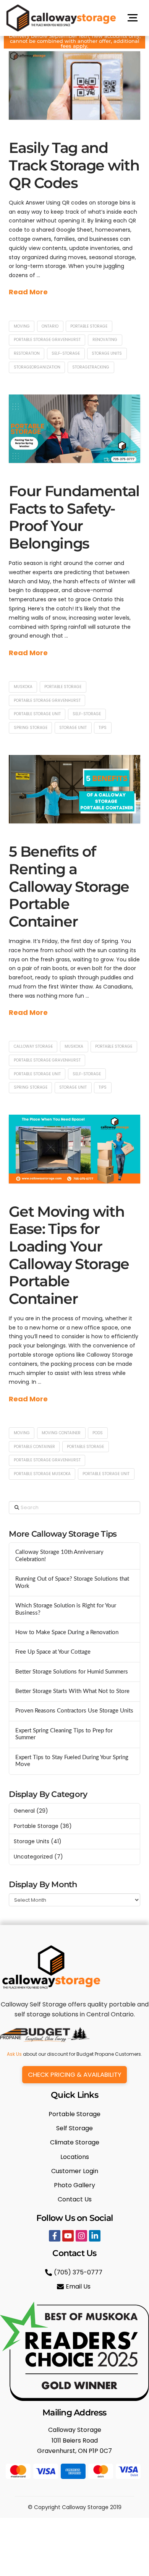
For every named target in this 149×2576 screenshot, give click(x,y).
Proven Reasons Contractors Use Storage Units (74, 1711)
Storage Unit (73, 728)
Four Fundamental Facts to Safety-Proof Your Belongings (74, 517)
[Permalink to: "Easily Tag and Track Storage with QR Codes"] (74, 86)
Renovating (105, 340)
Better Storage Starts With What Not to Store (72, 1691)
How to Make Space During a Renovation (67, 1632)
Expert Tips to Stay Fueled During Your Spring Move (72, 1761)
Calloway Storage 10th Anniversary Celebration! (59, 1556)
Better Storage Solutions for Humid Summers (72, 1672)
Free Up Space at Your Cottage (53, 1652)
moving (22, 326)
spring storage (31, 728)
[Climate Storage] (74, 2142)
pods (98, 1433)
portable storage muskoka (42, 1474)
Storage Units (32, 1841)
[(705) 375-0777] (75, 2272)
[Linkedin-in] (95, 2236)
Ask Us (14, 2054)
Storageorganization (37, 367)
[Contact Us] (74, 2199)
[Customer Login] (74, 2171)
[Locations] (74, 2157)
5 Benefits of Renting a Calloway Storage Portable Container (69, 886)
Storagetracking (91, 367)
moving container (61, 1433)
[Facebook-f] (55, 2236)
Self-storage (66, 353)
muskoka (23, 687)
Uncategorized (33, 1857)
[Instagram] (81, 2236)
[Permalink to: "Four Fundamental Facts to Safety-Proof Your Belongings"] (74, 429)
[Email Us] (75, 2286)
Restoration (27, 353)
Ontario (50, 326)
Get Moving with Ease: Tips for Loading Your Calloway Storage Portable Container (69, 1255)
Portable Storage (89, 326)
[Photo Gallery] (74, 2185)
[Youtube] (68, 2236)
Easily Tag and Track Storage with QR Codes (74, 165)
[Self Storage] (74, 2128)
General (24, 1811)
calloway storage (33, 1046)
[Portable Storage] (74, 2114)
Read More (28, 292)
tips (103, 728)
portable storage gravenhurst (47, 340)
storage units (107, 353)
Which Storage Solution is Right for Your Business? (66, 1609)
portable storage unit (37, 714)
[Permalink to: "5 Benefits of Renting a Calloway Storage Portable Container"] (74, 789)
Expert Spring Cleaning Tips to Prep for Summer (64, 1734)
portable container (34, 1447)
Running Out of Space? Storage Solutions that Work (72, 1583)
